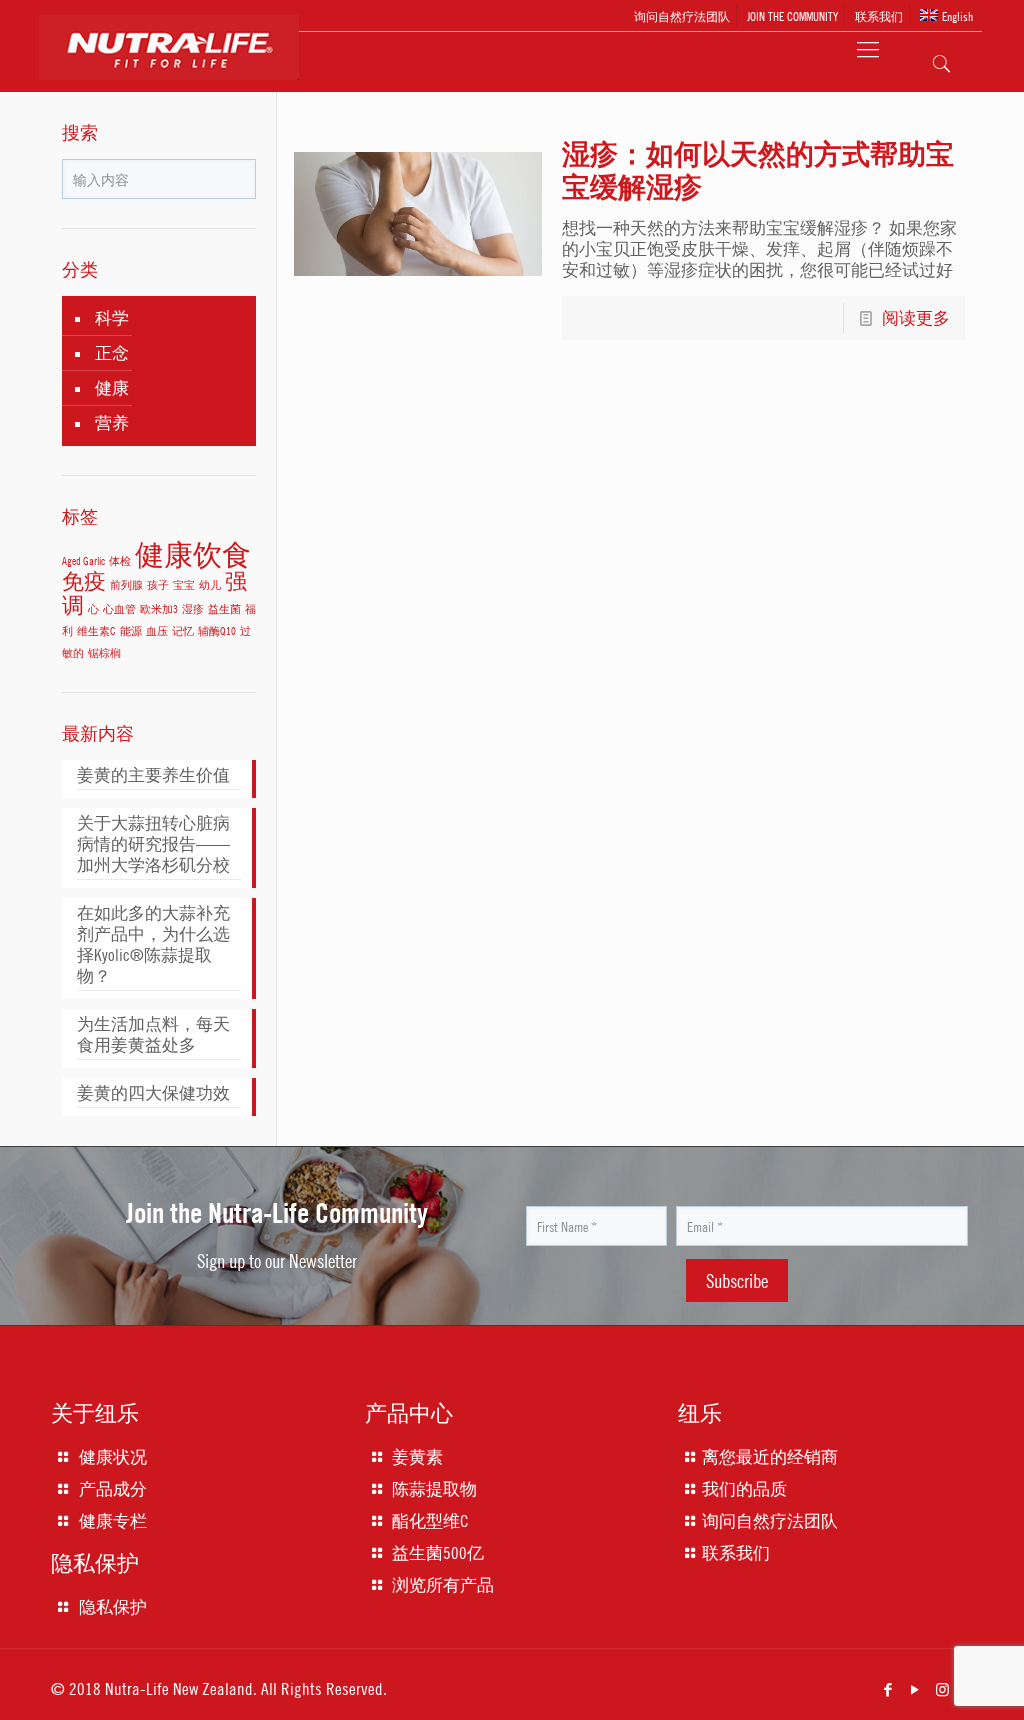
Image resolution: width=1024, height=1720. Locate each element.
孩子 (158, 584)
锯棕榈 (104, 652)
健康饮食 (193, 553)
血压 (157, 630)
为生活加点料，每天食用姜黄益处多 (153, 1034)
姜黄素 (417, 1457)
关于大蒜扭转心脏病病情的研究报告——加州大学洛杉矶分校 (153, 844)
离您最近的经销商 (770, 1457)
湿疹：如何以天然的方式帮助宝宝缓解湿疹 (758, 170)
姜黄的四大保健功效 (153, 1093)
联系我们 (879, 15)
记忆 (183, 630)
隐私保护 (113, 1607)
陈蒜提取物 (434, 1489)
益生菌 (224, 608)
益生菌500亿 (438, 1553)
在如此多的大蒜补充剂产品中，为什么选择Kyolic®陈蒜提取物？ (153, 944)
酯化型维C (430, 1521)
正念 (112, 353)
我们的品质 (744, 1489)
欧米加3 (159, 608)
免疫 (84, 581)
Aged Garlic (83, 560)
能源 (131, 630)
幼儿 (210, 584)
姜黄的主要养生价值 (153, 775)
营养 (112, 423)
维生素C (96, 630)
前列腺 (126, 584)
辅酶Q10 (217, 630)
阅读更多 (916, 318)
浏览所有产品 (443, 1585)
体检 (120, 560)
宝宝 (184, 584)
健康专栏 (113, 1521)
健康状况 (113, 1457)
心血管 (119, 608)
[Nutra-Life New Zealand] (181, 67)
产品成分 (113, 1489)
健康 (112, 388)
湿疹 (193, 608)
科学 (112, 318)
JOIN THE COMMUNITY (792, 15)
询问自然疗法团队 (682, 15)
